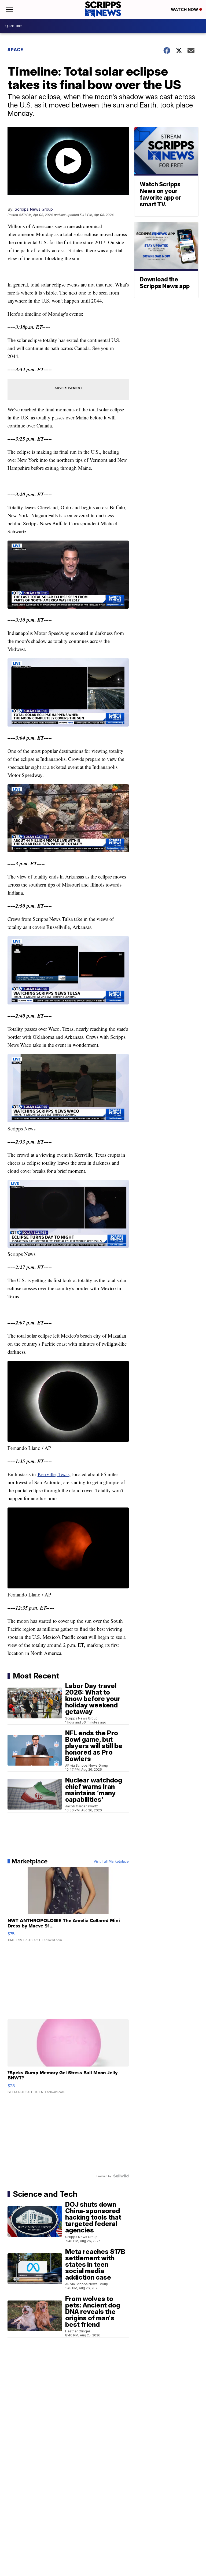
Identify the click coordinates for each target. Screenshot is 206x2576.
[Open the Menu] (9, 9)
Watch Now (185, 10)
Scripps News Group (34, 209)
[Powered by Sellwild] (121, 2176)
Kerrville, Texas (54, 1474)
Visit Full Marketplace (111, 1861)
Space (15, 50)
